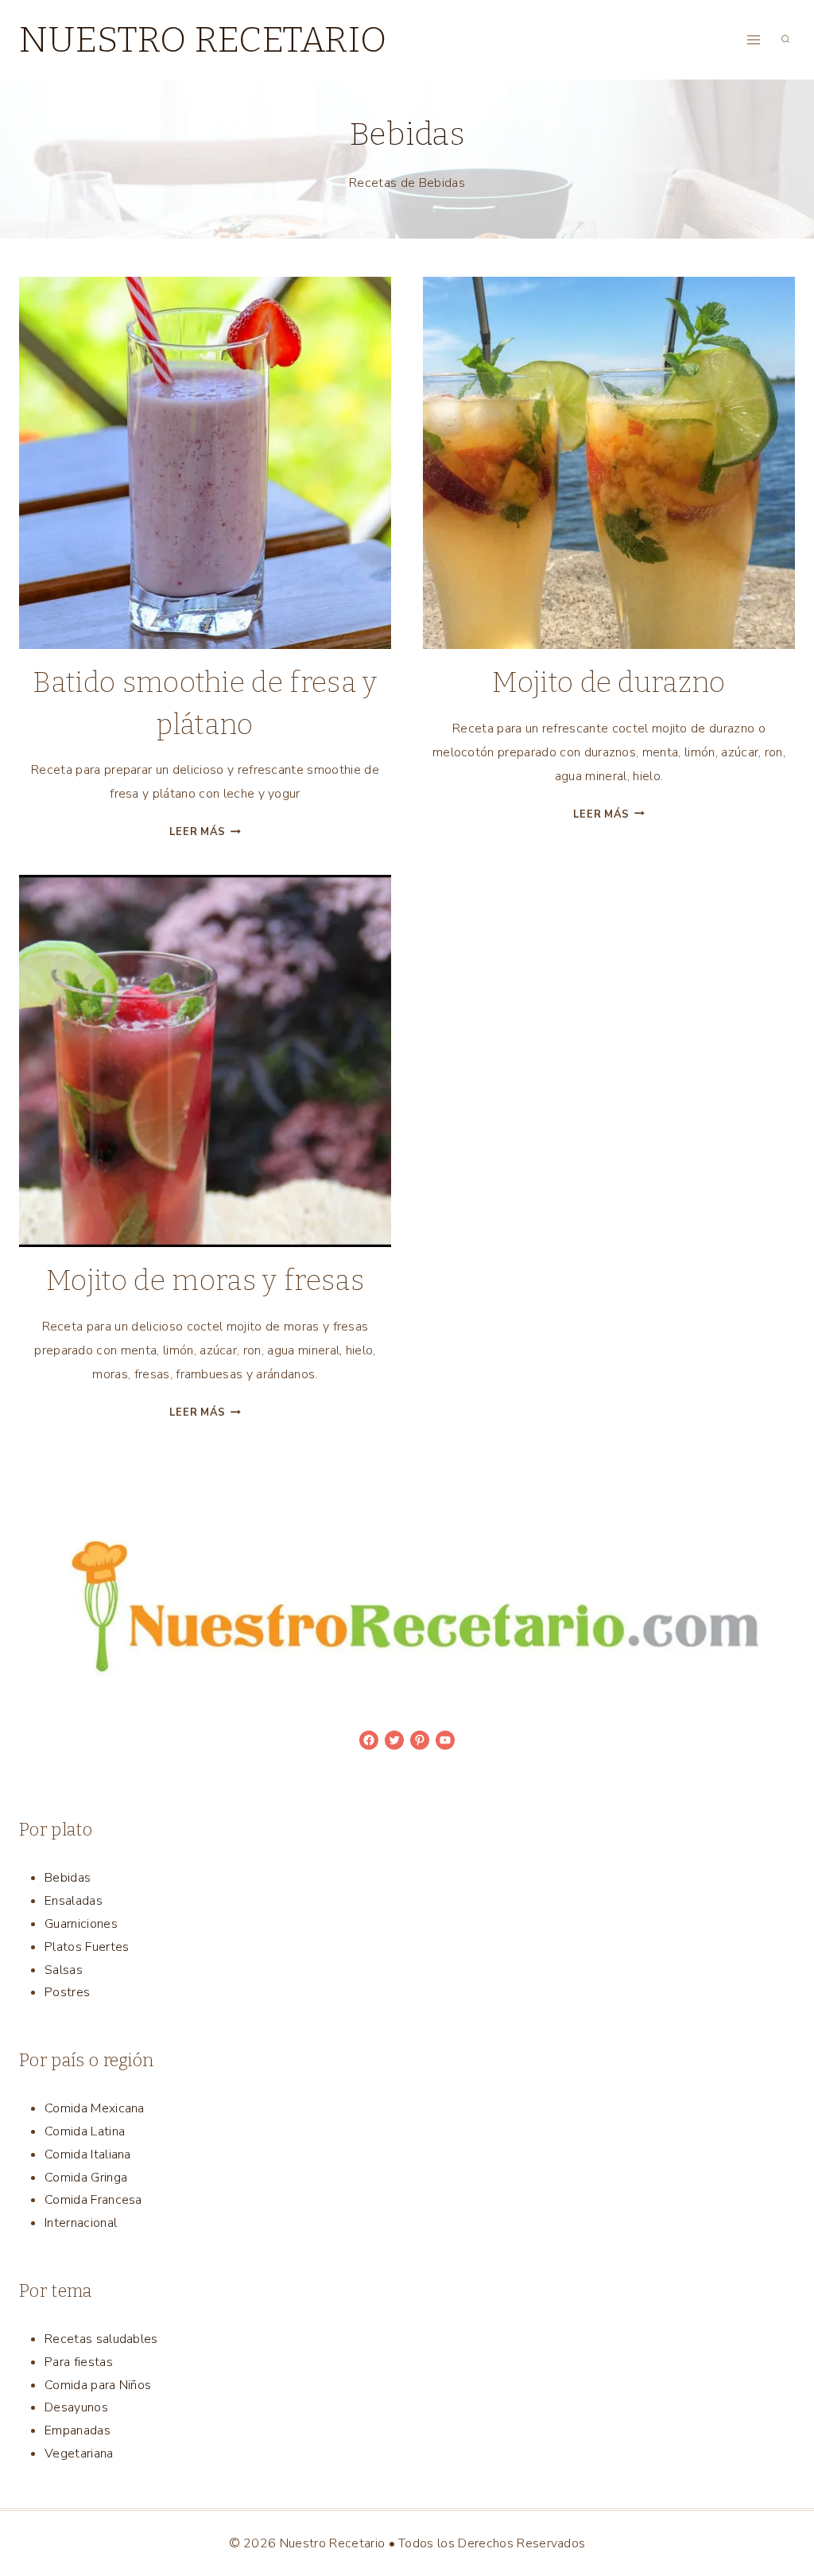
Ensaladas (74, 1901)
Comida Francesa (93, 2200)
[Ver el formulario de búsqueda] (785, 40)
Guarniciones (81, 1924)
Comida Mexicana (95, 2108)
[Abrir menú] (753, 39)
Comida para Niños (98, 2385)
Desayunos (76, 2407)
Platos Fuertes (87, 1947)
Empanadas (78, 2430)
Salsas (64, 1970)
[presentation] (205, 463)
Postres (67, 1992)
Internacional (81, 2223)
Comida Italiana (88, 2154)
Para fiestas (79, 2362)
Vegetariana (79, 2454)
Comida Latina (85, 2131)
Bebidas (68, 1878)
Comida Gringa (86, 2178)
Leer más (205, 832)
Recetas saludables (101, 2339)
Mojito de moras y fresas (205, 1280)
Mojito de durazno (609, 682)
